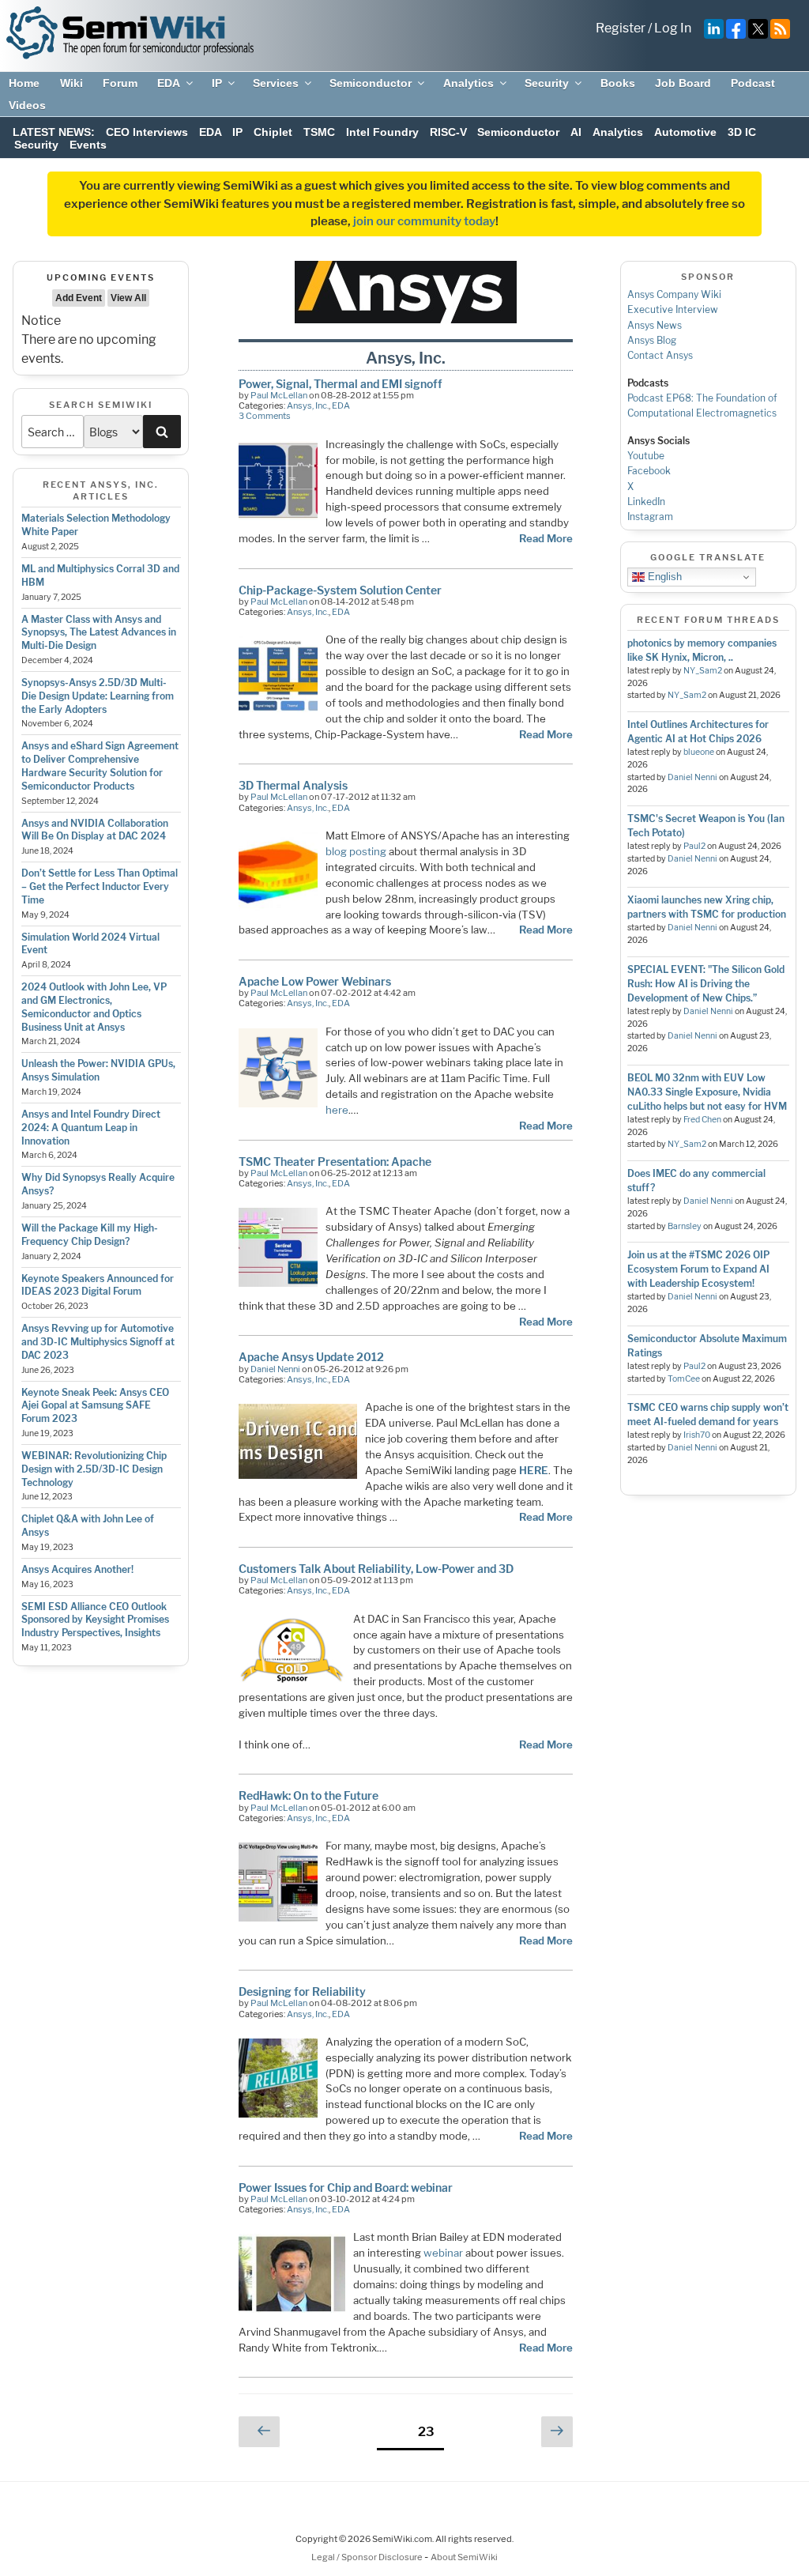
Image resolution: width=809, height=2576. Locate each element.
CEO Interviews (147, 132)
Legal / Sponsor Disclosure (368, 2557)
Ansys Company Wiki (674, 294)
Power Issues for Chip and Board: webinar (346, 2188)
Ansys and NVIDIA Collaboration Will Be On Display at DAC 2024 (95, 830)
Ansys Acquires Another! (77, 1569)
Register (621, 28)
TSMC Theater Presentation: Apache (335, 1162)
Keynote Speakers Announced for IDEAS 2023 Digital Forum (98, 1285)
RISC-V (448, 132)
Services (276, 83)
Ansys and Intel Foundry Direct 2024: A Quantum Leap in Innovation (91, 1128)
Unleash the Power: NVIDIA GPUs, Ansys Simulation (98, 1070)
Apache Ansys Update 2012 (311, 1357)
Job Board (683, 83)
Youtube (646, 456)
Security (547, 83)
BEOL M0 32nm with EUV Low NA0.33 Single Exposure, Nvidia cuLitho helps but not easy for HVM (707, 1092)
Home (24, 83)
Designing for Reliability (302, 1991)
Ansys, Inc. (308, 405)
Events (88, 145)
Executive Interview (673, 309)
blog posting (356, 851)
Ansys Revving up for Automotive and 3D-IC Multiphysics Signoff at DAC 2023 (98, 1342)
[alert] (101, 340)
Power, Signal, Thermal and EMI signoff (341, 384)
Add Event (79, 298)
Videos (27, 105)
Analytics (468, 83)
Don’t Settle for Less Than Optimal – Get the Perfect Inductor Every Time (100, 886)
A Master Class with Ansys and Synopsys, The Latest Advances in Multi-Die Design (99, 633)
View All (128, 298)
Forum (120, 83)
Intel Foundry (382, 132)
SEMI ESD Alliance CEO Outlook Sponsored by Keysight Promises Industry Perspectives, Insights (95, 1620)
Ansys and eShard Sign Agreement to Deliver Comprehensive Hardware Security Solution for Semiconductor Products (100, 766)
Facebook (649, 471)
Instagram (650, 517)
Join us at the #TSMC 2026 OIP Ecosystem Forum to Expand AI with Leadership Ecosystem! (698, 1269)
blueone (699, 752)
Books (618, 83)
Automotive (685, 132)
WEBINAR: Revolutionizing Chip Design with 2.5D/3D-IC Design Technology (94, 1469)
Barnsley (685, 1226)
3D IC (742, 132)
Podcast (753, 83)
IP (217, 83)
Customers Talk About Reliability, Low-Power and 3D (376, 1569)
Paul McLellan (279, 395)
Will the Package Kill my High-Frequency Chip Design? (90, 1235)
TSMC (319, 132)
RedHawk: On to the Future (309, 1795)
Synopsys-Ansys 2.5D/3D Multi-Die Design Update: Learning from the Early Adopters (98, 696)
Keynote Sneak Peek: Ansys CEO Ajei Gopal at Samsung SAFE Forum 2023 (95, 1406)
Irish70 (697, 1435)
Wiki (71, 83)
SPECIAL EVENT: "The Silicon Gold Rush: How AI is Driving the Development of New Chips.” (706, 984)
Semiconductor (371, 83)
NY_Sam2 (703, 671)
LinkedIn (646, 502)
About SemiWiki (464, 2557)
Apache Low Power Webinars (315, 981)
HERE (534, 1470)
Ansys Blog (652, 340)
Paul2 (694, 846)
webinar (443, 2253)
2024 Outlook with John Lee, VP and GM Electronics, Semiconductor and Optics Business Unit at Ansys (94, 1007)
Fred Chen (702, 1120)
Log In (673, 28)
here (337, 1110)
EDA (169, 83)
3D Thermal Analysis (293, 785)
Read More (546, 538)
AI (576, 132)
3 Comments (265, 416)
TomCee (684, 1379)
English (663, 577)
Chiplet (273, 132)
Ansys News (655, 325)
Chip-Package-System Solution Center (340, 590)
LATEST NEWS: (54, 132)
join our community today (424, 221)
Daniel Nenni (275, 1369)
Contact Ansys (660, 355)
